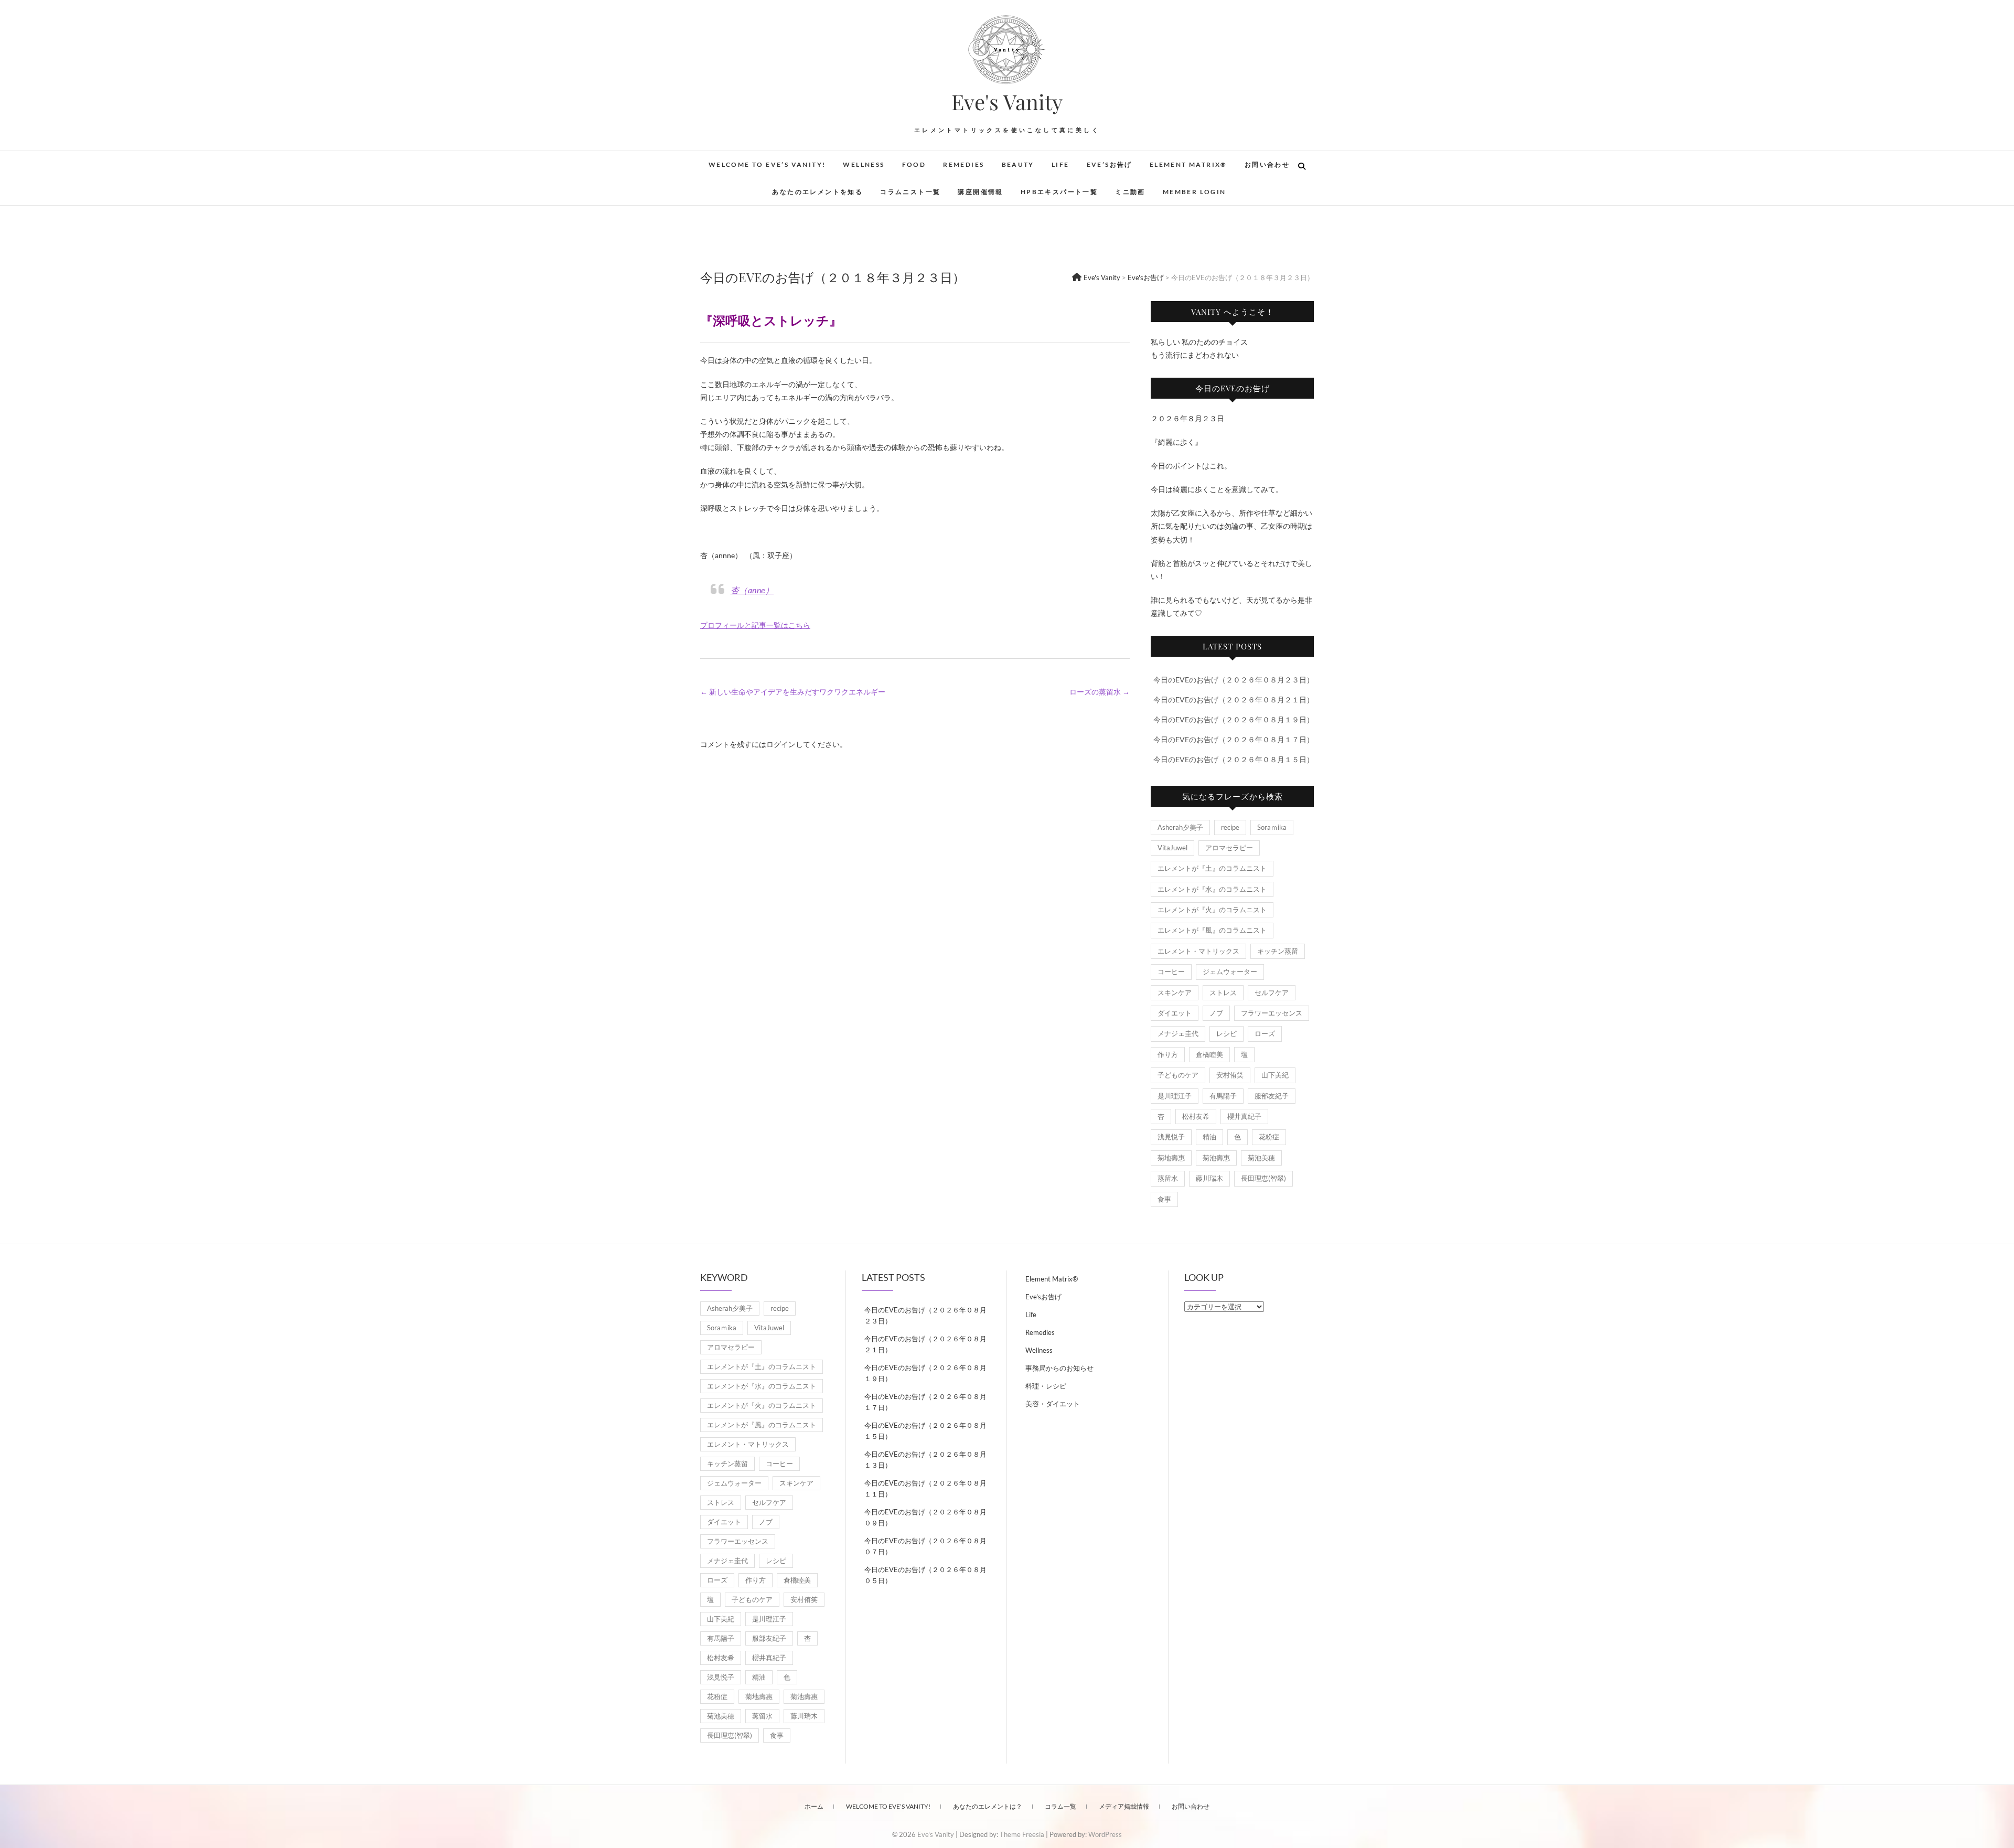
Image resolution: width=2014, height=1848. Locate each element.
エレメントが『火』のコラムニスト (1212, 910)
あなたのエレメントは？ (988, 1806)
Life (1060, 164)
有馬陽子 (1223, 1096)
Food (914, 164)
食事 (1164, 1199)
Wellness (864, 164)
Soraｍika (1272, 827)
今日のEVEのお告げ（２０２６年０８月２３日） (1234, 680)
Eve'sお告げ (1043, 1297)
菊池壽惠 (1216, 1158)
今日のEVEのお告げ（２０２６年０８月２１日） (1234, 699)
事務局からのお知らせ (1059, 1368)
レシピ (1226, 1033)
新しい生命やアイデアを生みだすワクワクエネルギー (793, 692)
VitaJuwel (1172, 848)
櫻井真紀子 (1244, 1116)
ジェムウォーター (1230, 971)
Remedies (963, 164)
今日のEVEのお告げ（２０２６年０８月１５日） (1234, 759)
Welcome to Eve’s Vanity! (767, 164)
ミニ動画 (1130, 192)
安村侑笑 (1230, 1075)
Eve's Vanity (1007, 102)
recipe (1230, 827)
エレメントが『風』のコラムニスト (1212, 930)
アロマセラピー (1229, 848)
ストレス (1223, 992)
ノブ (1216, 1013)
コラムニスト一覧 (910, 192)
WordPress (1105, 1834)
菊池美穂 (1261, 1158)
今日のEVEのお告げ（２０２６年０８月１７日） (1234, 739)
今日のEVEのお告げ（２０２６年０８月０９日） (925, 1517)
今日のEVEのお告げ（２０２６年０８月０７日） (925, 1546)
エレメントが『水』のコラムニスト (1212, 889)
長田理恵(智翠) (1263, 1178)
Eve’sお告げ (1110, 164)
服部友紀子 (1272, 1096)
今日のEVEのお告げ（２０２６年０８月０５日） (925, 1575)
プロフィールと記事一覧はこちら (755, 625)
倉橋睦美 (1209, 1054)
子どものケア (1178, 1075)
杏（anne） (752, 590)
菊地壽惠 (1171, 1158)
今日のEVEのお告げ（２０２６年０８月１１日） (925, 1488)
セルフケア (1272, 992)
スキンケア (1175, 992)
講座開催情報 (980, 192)
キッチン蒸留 (1278, 951)
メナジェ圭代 (1178, 1033)
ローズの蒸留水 (1100, 692)
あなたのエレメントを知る (817, 192)
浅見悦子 (1171, 1137)
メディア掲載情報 (1124, 1806)
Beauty (1018, 164)
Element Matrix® (1188, 164)
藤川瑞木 (1209, 1178)
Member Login (1195, 192)
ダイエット (1175, 1013)
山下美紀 (1275, 1075)
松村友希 (1196, 1116)
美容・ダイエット (1053, 1404)
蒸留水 (1168, 1178)
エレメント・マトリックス (1198, 951)
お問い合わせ (1267, 164)
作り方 (1168, 1054)
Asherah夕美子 (1180, 827)
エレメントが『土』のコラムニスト (1212, 868)
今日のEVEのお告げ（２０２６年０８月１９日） (1234, 719)
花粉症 (1269, 1137)
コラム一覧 (1060, 1806)
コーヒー (1171, 971)
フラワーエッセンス (1272, 1013)
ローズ (1265, 1033)
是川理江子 (1175, 1096)
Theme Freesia (1022, 1834)
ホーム (814, 1806)
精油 (1209, 1137)
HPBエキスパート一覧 (1059, 192)
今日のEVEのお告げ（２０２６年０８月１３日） (925, 1460)
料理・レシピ (1046, 1386)
